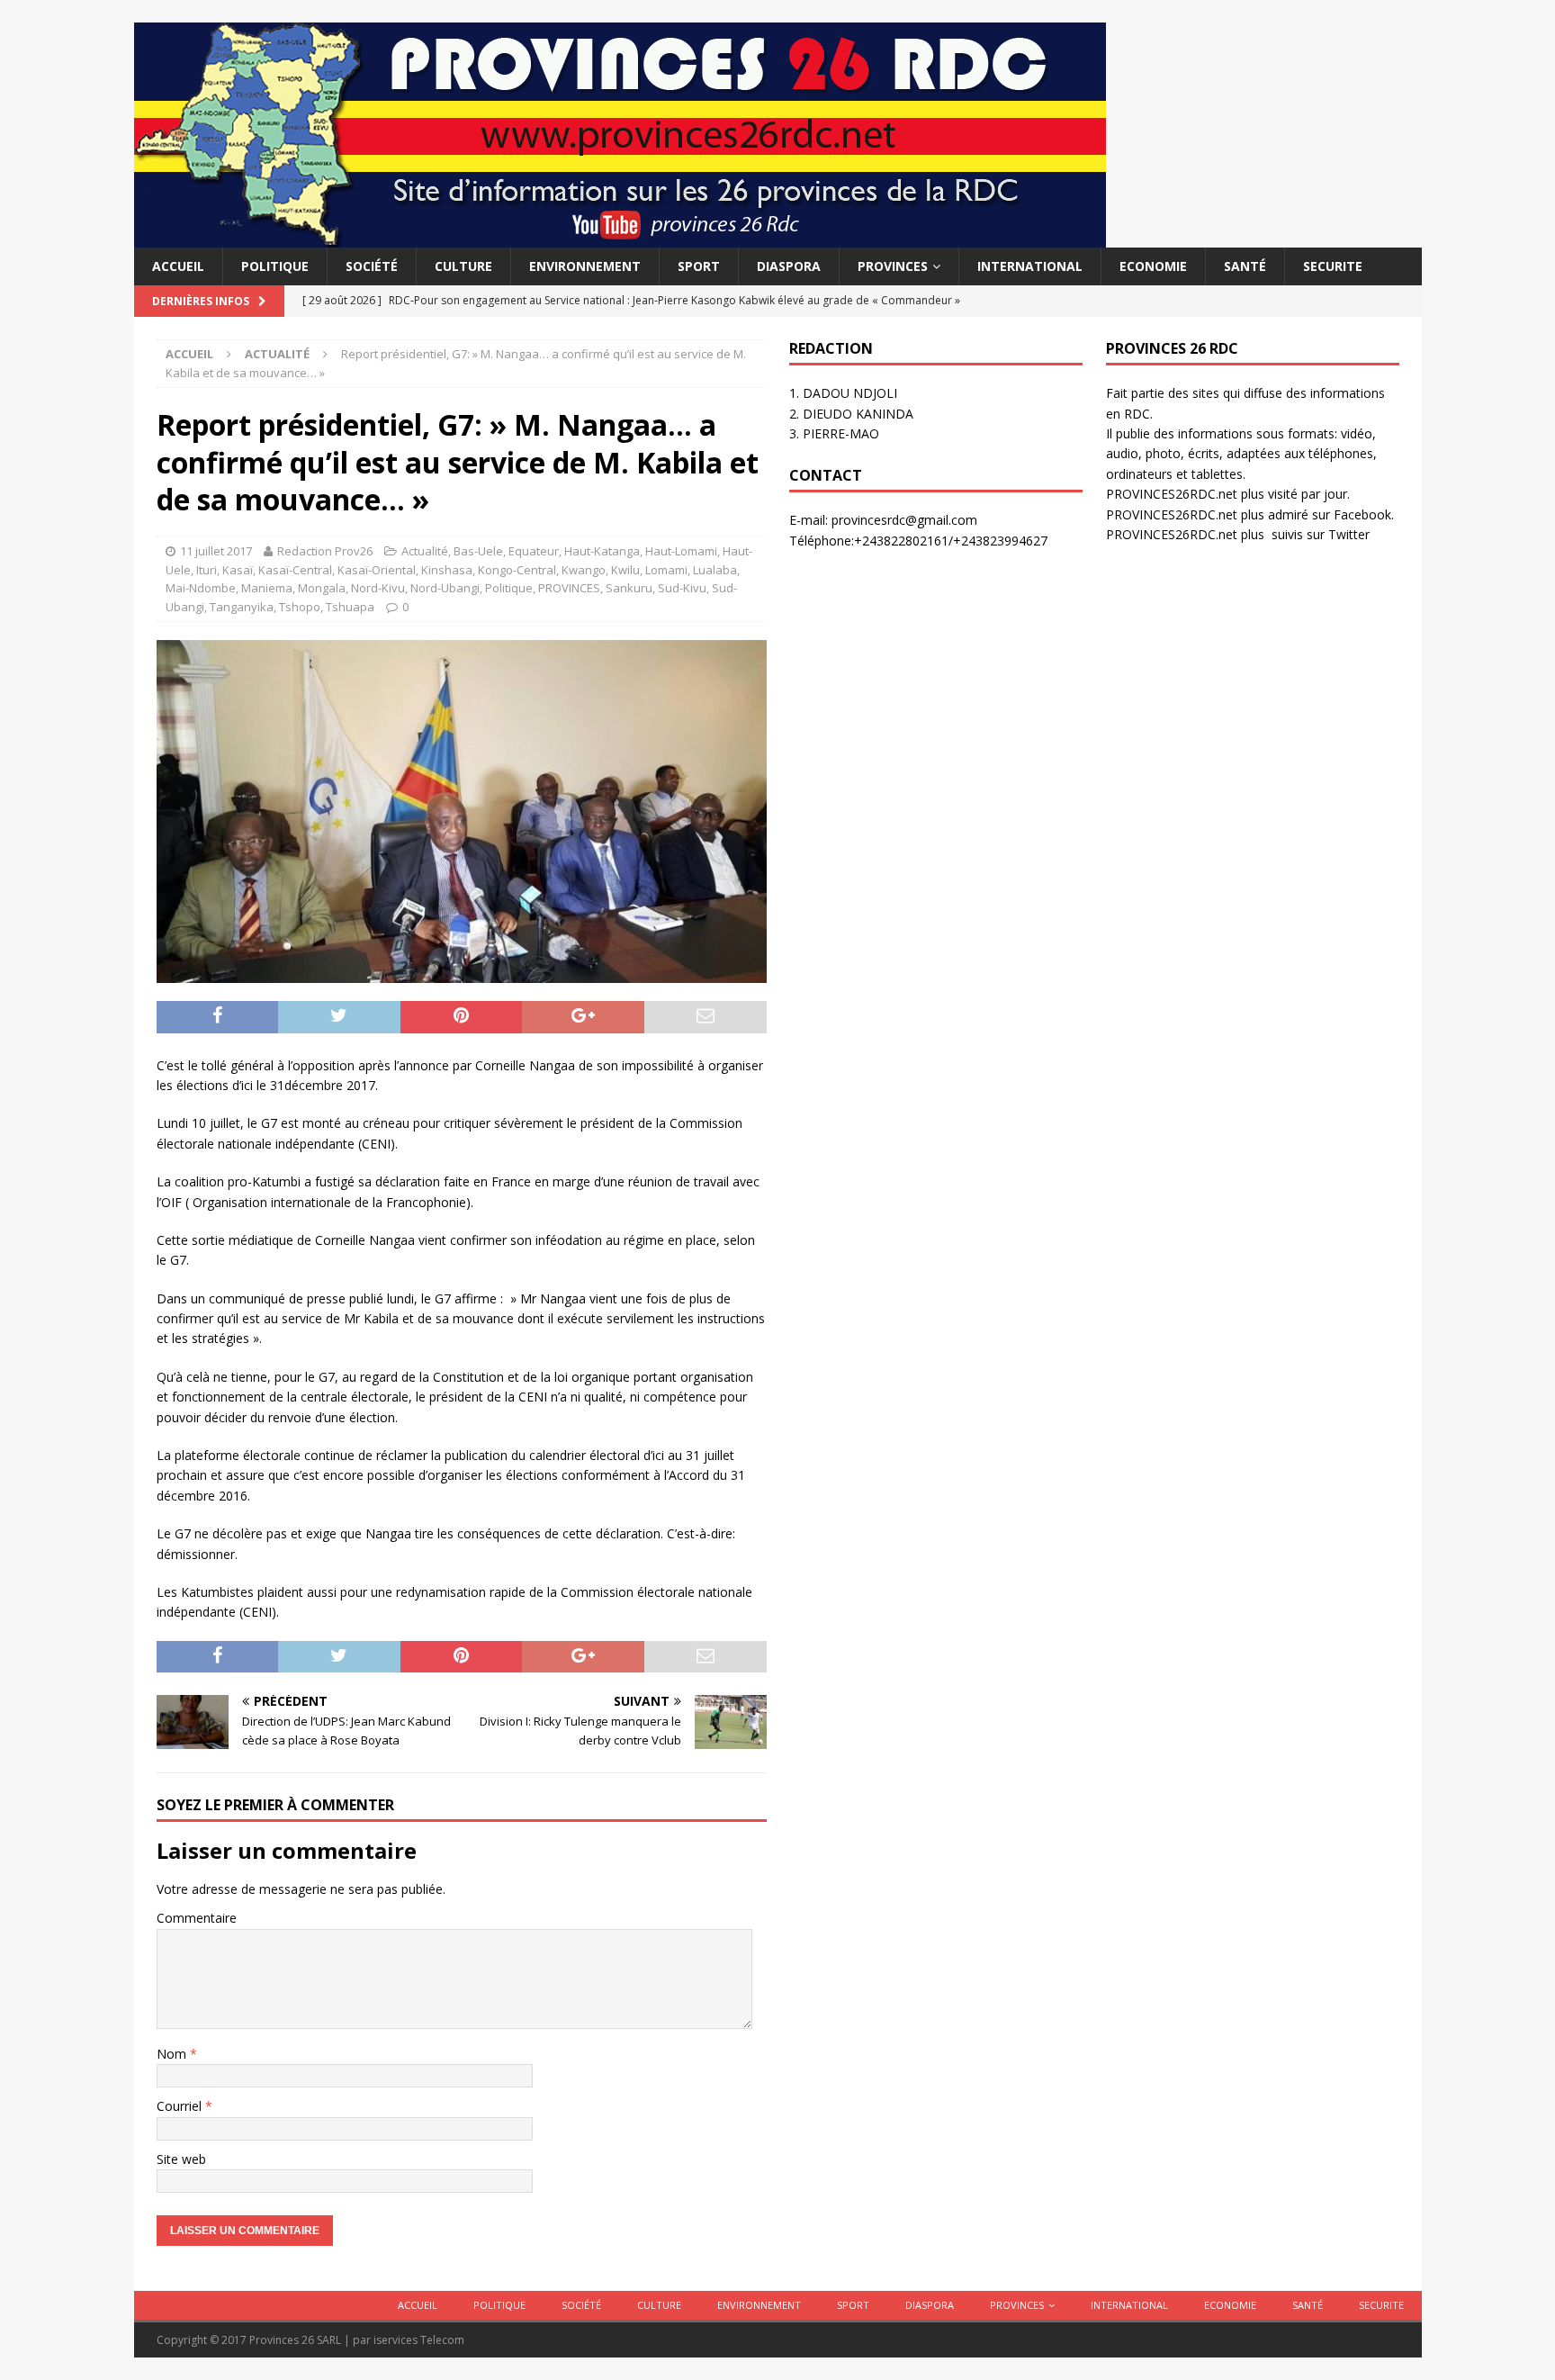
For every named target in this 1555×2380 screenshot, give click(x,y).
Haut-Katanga (602, 551)
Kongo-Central (517, 570)
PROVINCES (893, 266)
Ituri (207, 570)
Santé (1245, 266)
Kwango (584, 570)
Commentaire (197, 1918)
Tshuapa (350, 607)
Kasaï (238, 570)
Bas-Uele (478, 551)
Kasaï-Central (295, 570)
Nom (173, 2054)
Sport (699, 266)
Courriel (181, 2106)
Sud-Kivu (682, 588)
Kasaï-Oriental (377, 570)
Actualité (425, 551)
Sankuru (629, 588)
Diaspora (789, 266)
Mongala (322, 588)
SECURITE (1333, 266)
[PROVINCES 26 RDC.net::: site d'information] (620, 237)
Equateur (534, 551)
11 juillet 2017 (216, 551)
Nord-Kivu (378, 588)
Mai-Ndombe (201, 588)
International (1030, 266)
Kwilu (625, 570)
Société (372, 266)
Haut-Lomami (681, 551)
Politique (275, 266)
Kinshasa (447, 570)
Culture (463, 266)
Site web (181, 2159)
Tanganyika (242, 607)
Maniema (267, 588)
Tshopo (300, 607)
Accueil (178, 266)
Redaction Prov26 (325, 551)
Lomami (666, 570)
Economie (1153, 266)
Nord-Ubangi (445, 588)
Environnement (585, 266)
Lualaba (715, 570)
